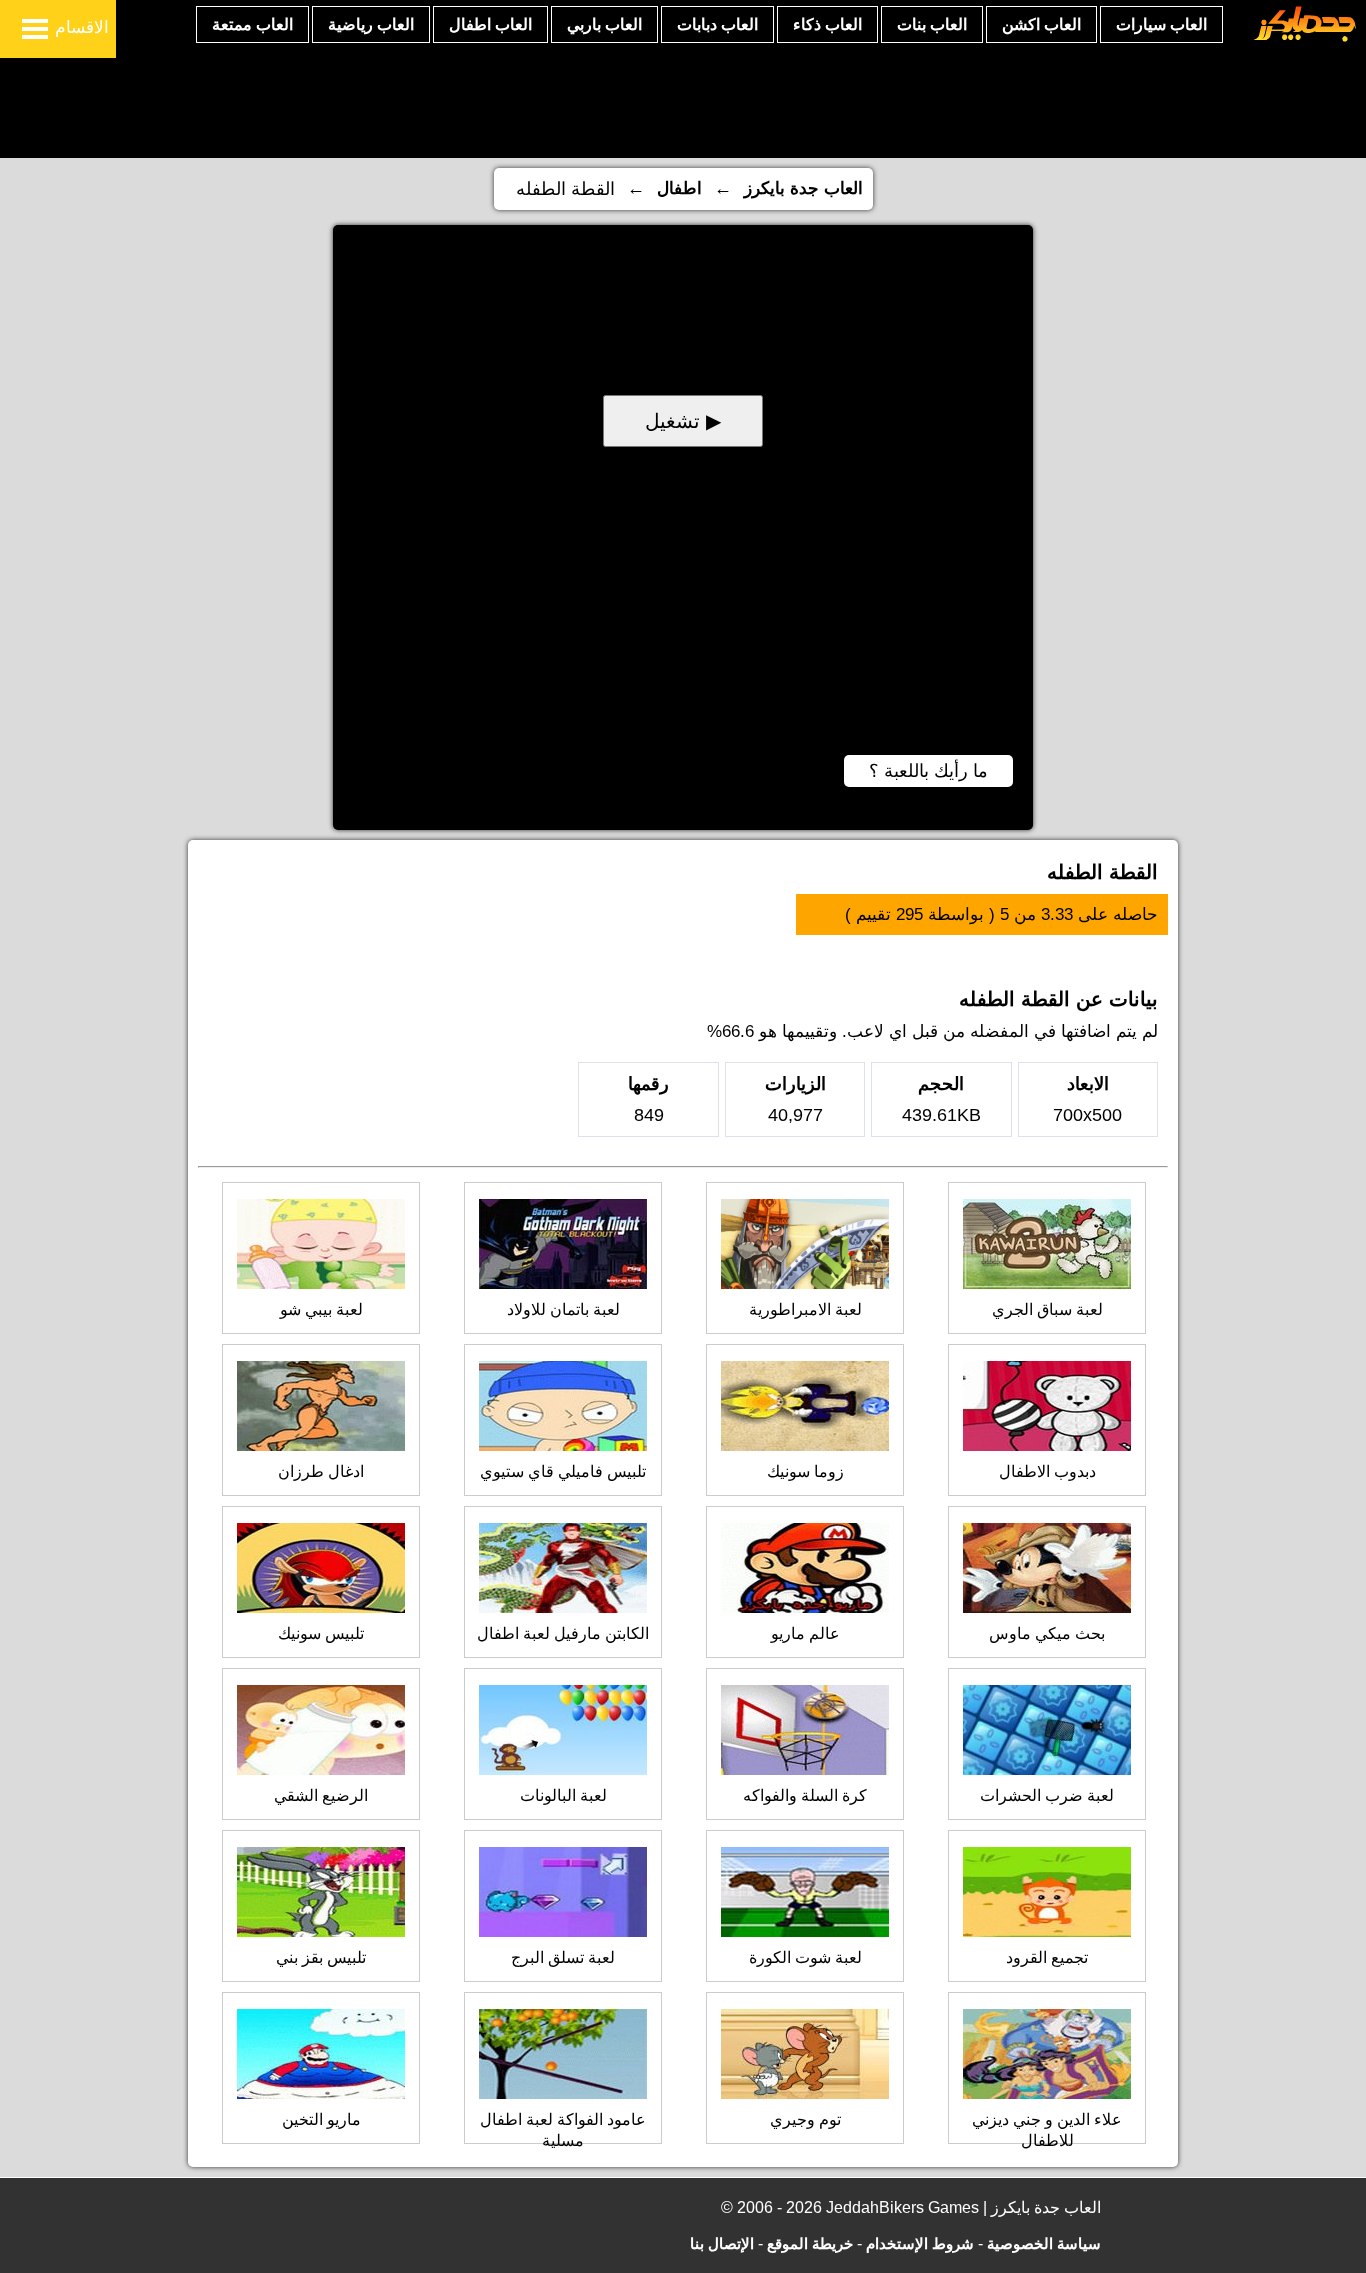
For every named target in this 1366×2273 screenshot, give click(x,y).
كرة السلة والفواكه (805, 1795)
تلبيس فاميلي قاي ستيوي (563, 1471)
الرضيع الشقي (321, 1795)
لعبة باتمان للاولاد (563, 1309)
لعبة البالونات (563, 1795)
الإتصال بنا (722, 2243)
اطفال (679, 188)
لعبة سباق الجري (1047, 1309)
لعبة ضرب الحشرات (1047, 1795)
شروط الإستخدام (920, 2243)
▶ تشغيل (683, 421)
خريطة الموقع (810, 2243)
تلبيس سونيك (321, 1633)
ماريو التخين (321, 2119)
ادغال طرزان (321, 1471)
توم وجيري (805, 2119)
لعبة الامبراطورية (805, 1309)
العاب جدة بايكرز (803, 188)
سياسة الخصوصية (1044, 2243)
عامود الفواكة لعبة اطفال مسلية (563, 2130)
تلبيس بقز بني (321, 1957)
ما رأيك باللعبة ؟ (928, 771)
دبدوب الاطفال (1047, 1471)
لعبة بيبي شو (321, 1309)
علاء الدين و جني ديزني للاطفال (1047, 2130)
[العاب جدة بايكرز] (1305, 38)
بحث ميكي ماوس (1047, 1633)
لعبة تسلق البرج (563, 1957)
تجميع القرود (1047, 1957)
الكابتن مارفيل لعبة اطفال (563, 1633)
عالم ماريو (805, 1633)
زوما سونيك (805, 1471)
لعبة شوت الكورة (805, 1957)
